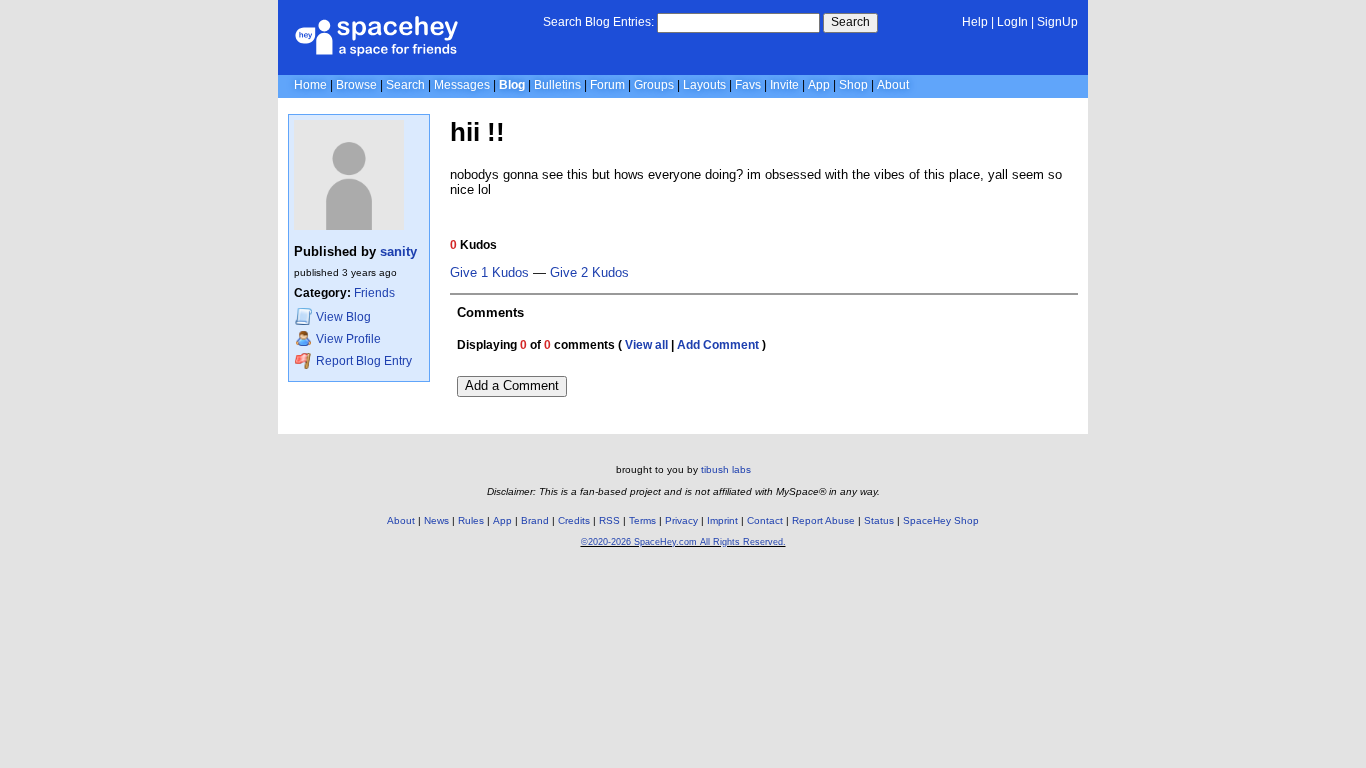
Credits (574, 520)
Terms (642, 520)
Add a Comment (512, 385)
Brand (535, 520)
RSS (609, 520)
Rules (471, 520)
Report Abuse (823, 520)
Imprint (722, 520)
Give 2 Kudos (589, 273)
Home (310, 85)
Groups (654, 85)
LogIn (1012, 22)
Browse (356, 85)
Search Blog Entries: (598, 22)
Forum (607, 85)
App (819, 85)
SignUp (1057, 22)
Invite (784, 85)
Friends (374, 293)
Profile (348, 339)
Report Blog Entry (362, 361)
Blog (512, 85)
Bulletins (557, 85)
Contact (765, 520)
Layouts (704, 85)
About (893, 85)
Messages (462, 85)
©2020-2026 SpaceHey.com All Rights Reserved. (683, 542)
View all (646, 345)
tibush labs (726, 469)
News (436, 520)
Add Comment (718, 345)
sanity (398, 251)
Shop (853, 85)
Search (850, 22)
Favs (748, 85)
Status (879, 520)
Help (975, 22)
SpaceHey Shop (941, 520)
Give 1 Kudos (489, 273)
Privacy (681, 520)
